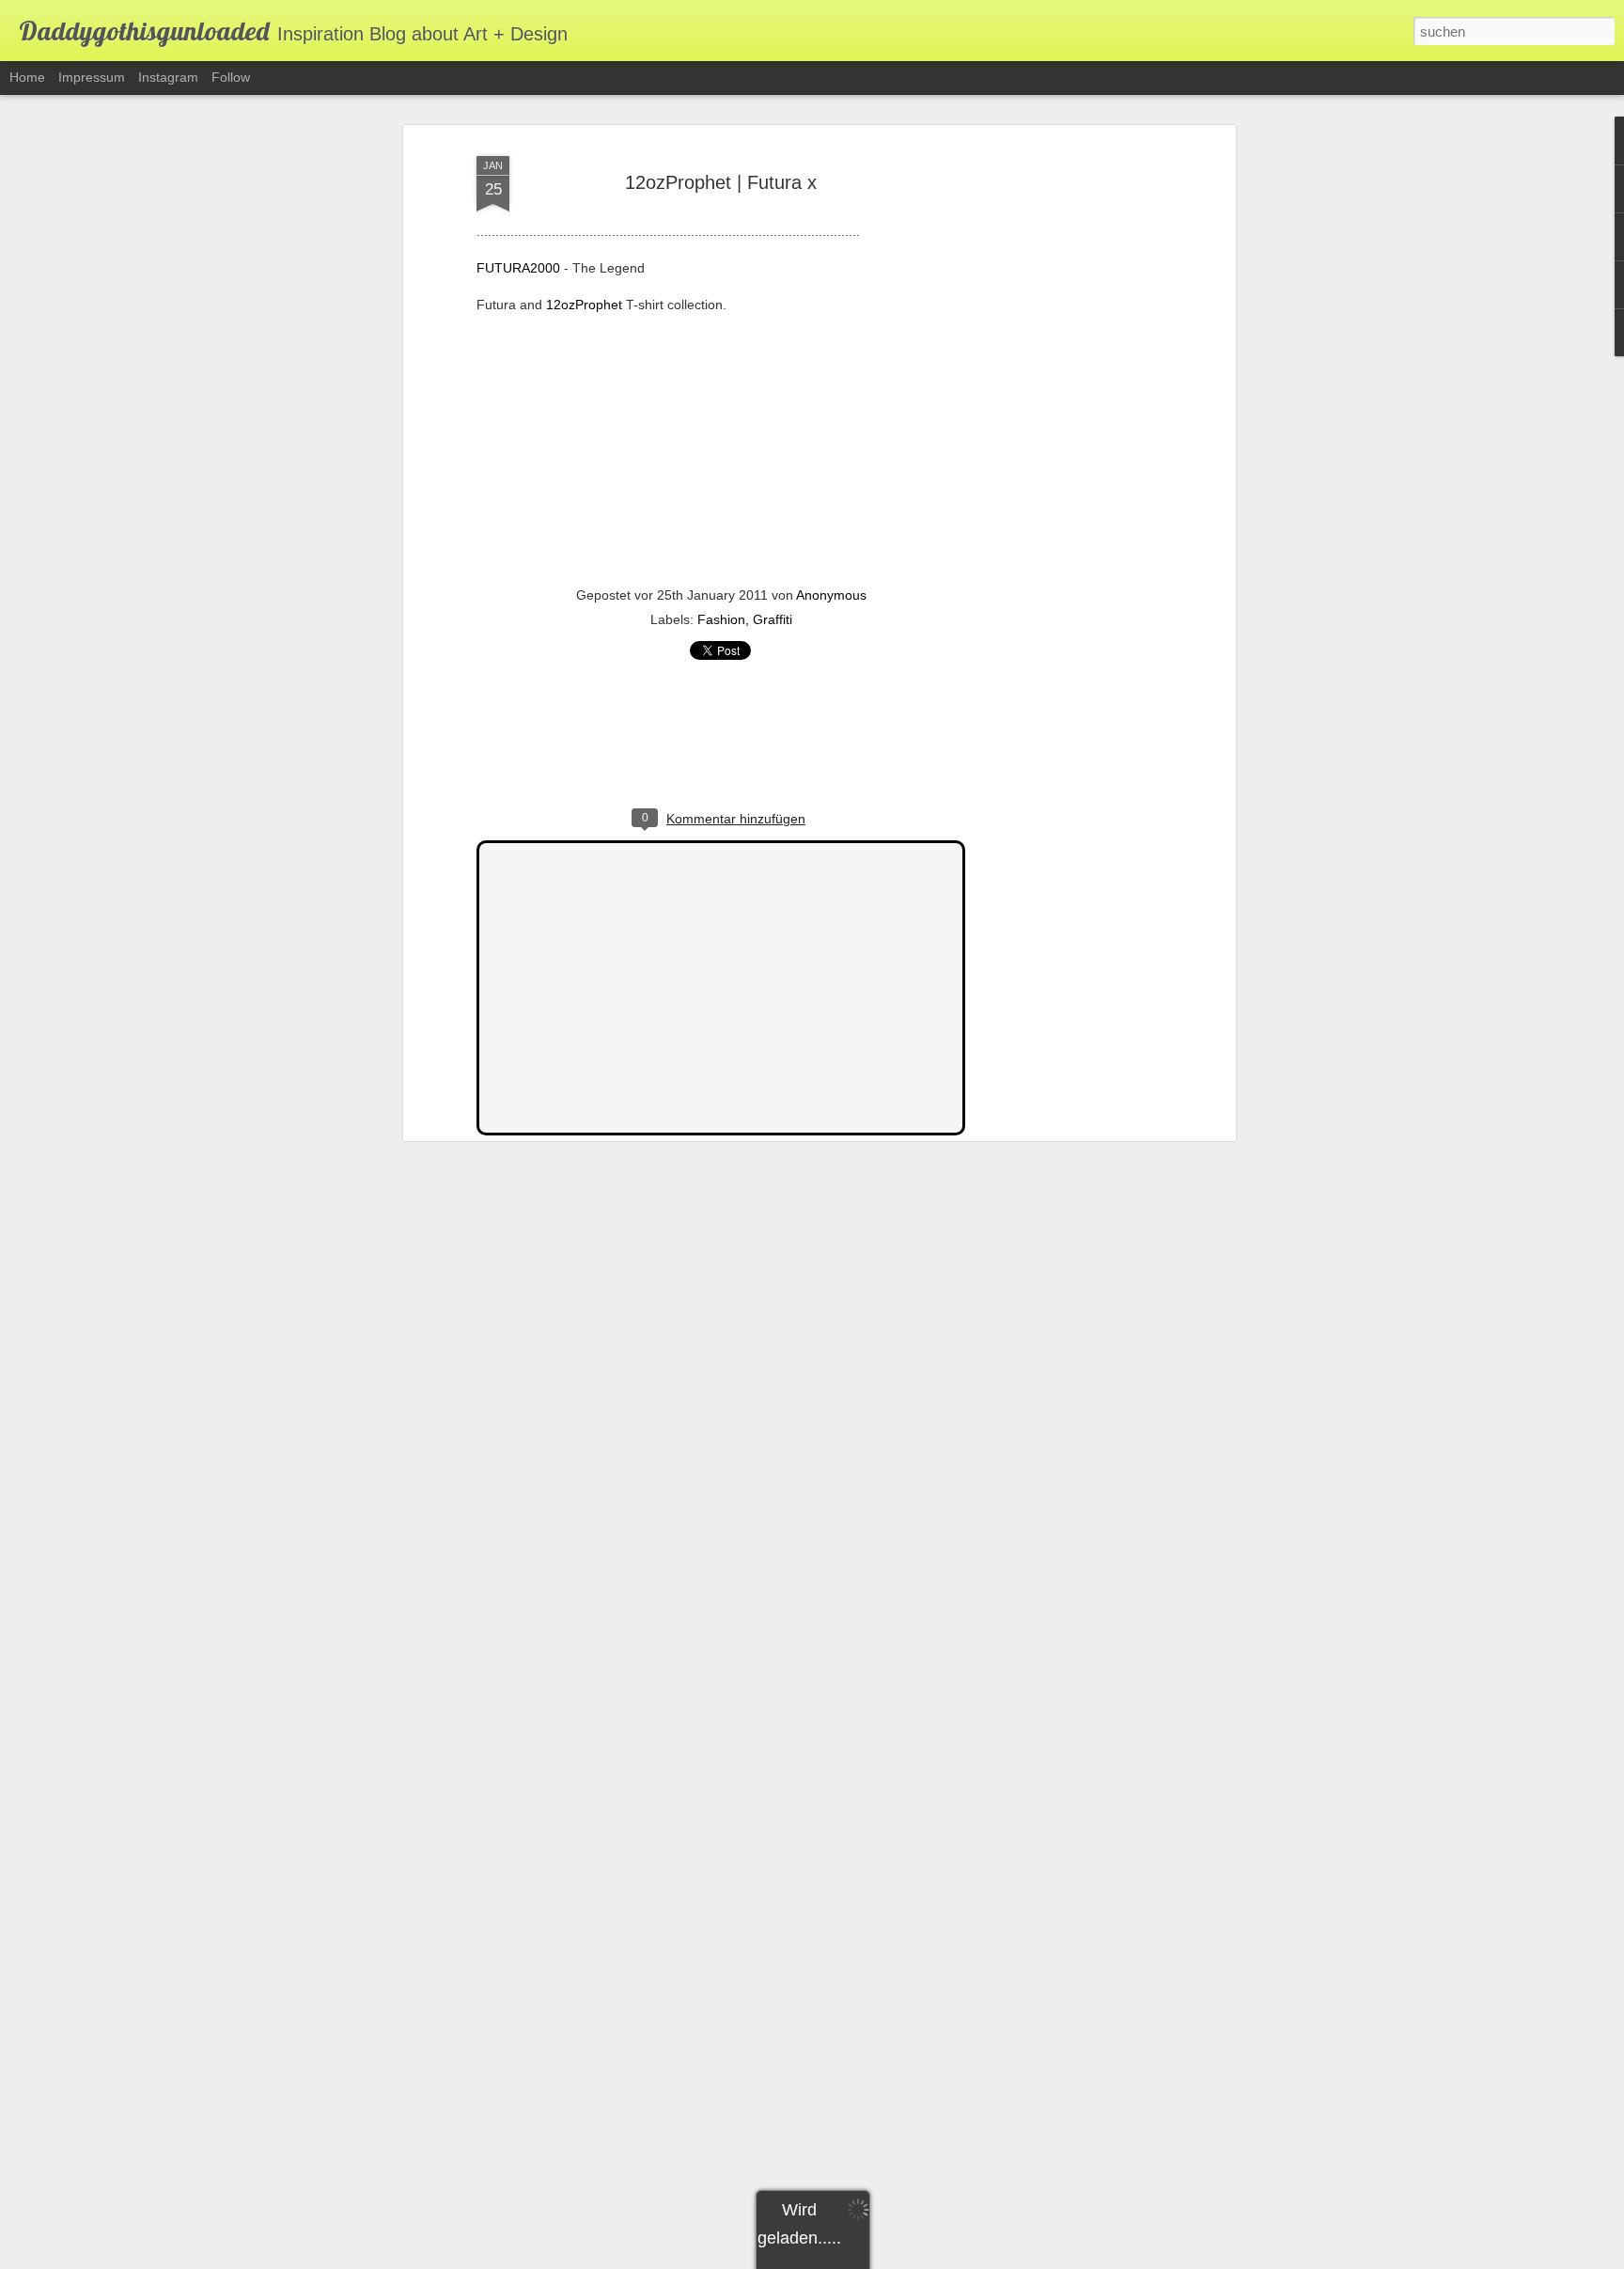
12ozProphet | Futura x (721, 182)
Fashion (721, 619)
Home (27, 77)
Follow (231, 77)
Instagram (168, 77)
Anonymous (831, 595)
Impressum (92, 77)
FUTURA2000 (518, 268)
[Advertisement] (1069, 443)
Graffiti (773, 619)
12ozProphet (584, 305)
